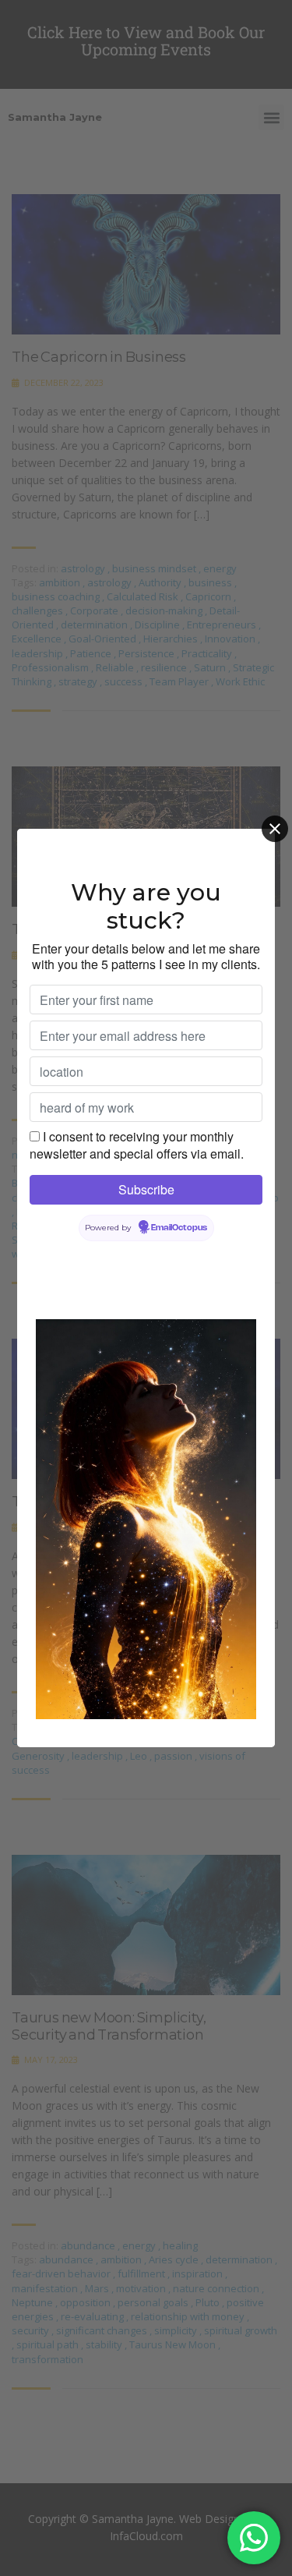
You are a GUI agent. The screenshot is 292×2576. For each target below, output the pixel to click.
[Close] (275, 829)
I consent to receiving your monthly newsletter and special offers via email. (137, 1145)
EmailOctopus (179, 1228)
